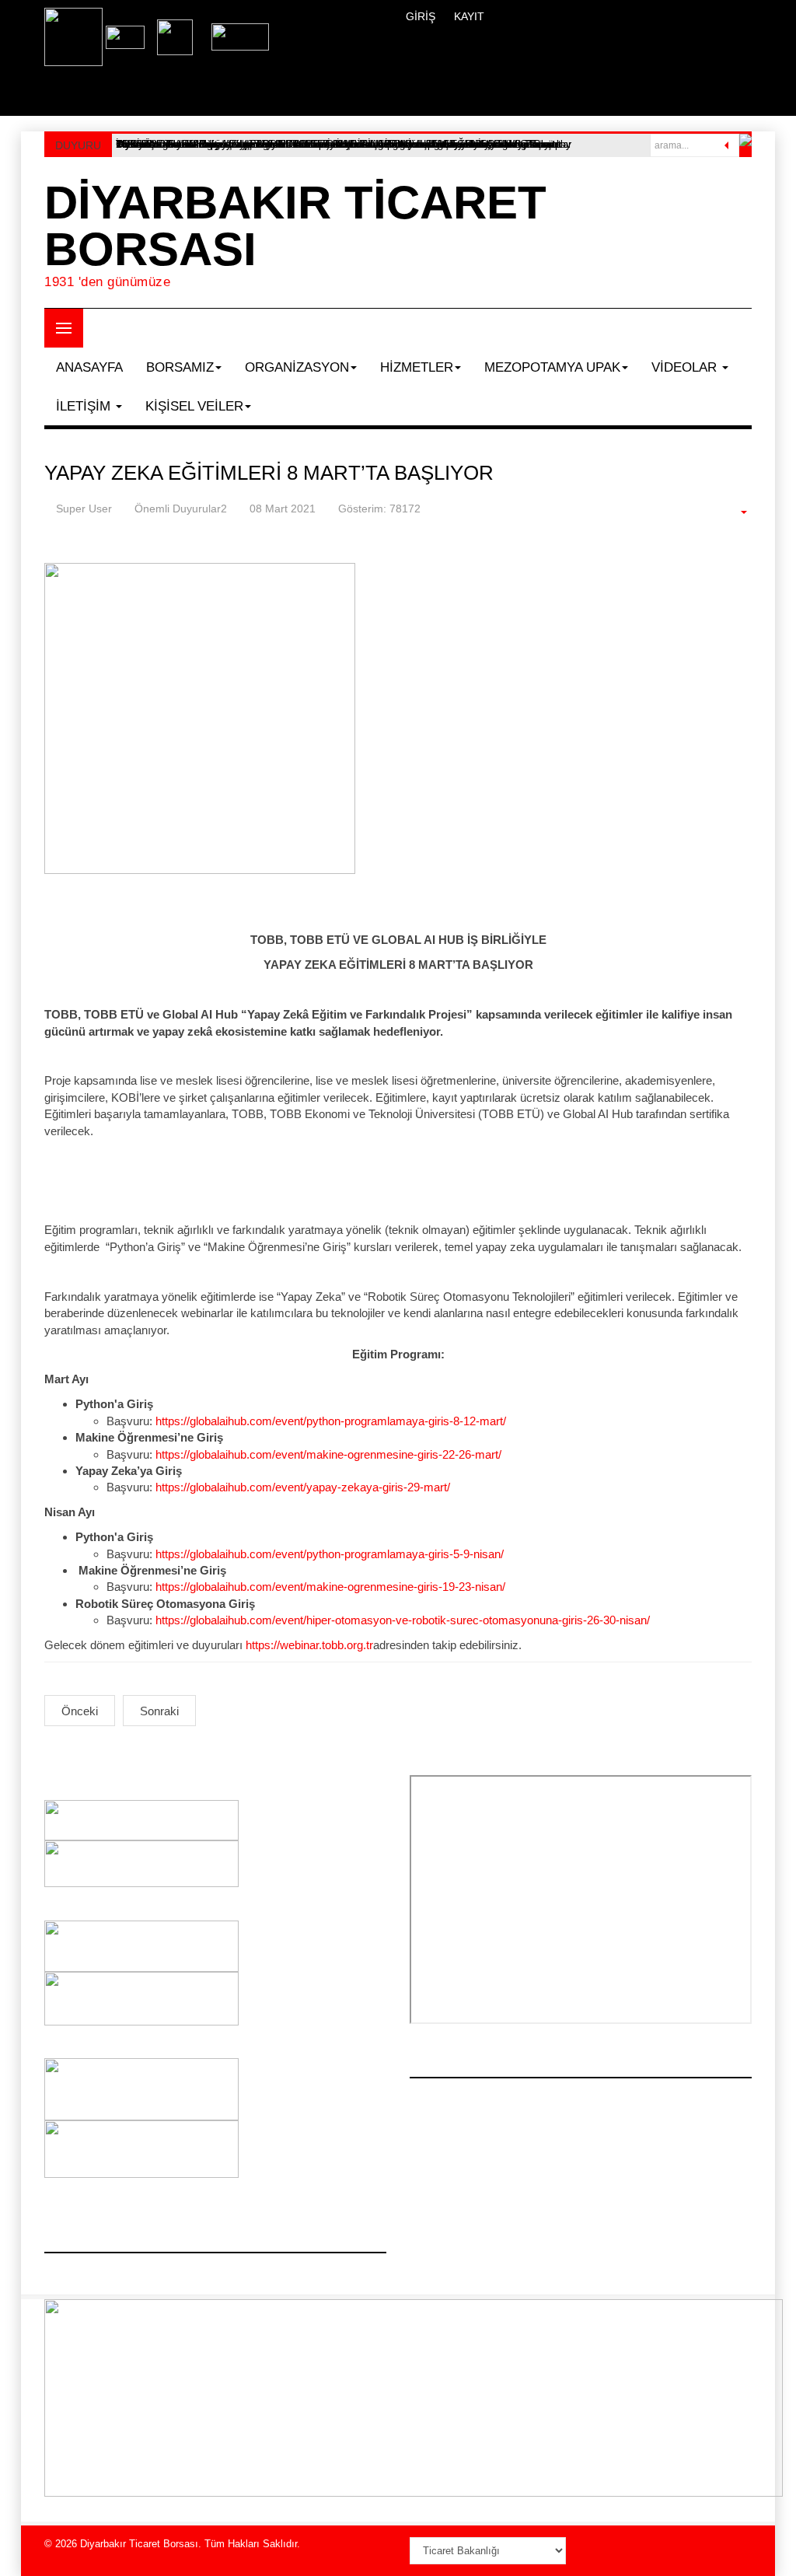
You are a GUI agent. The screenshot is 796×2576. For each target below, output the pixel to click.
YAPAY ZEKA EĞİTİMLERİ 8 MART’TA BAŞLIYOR (269, 473)
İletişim (85, 406)
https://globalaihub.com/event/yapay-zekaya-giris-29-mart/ (303, 1487)
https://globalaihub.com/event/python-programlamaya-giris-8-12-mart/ (331, 1421)
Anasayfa (89, 367)
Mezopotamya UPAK (552, 367)
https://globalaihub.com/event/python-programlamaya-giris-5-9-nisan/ (330, 1554)
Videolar (686, 367)
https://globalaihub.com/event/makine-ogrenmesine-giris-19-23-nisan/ (330, 1587)
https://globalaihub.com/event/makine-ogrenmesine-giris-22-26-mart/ (328, 1454)
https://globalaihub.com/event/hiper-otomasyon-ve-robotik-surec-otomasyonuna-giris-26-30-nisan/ (403, 1620)
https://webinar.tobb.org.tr (309, 1645)
